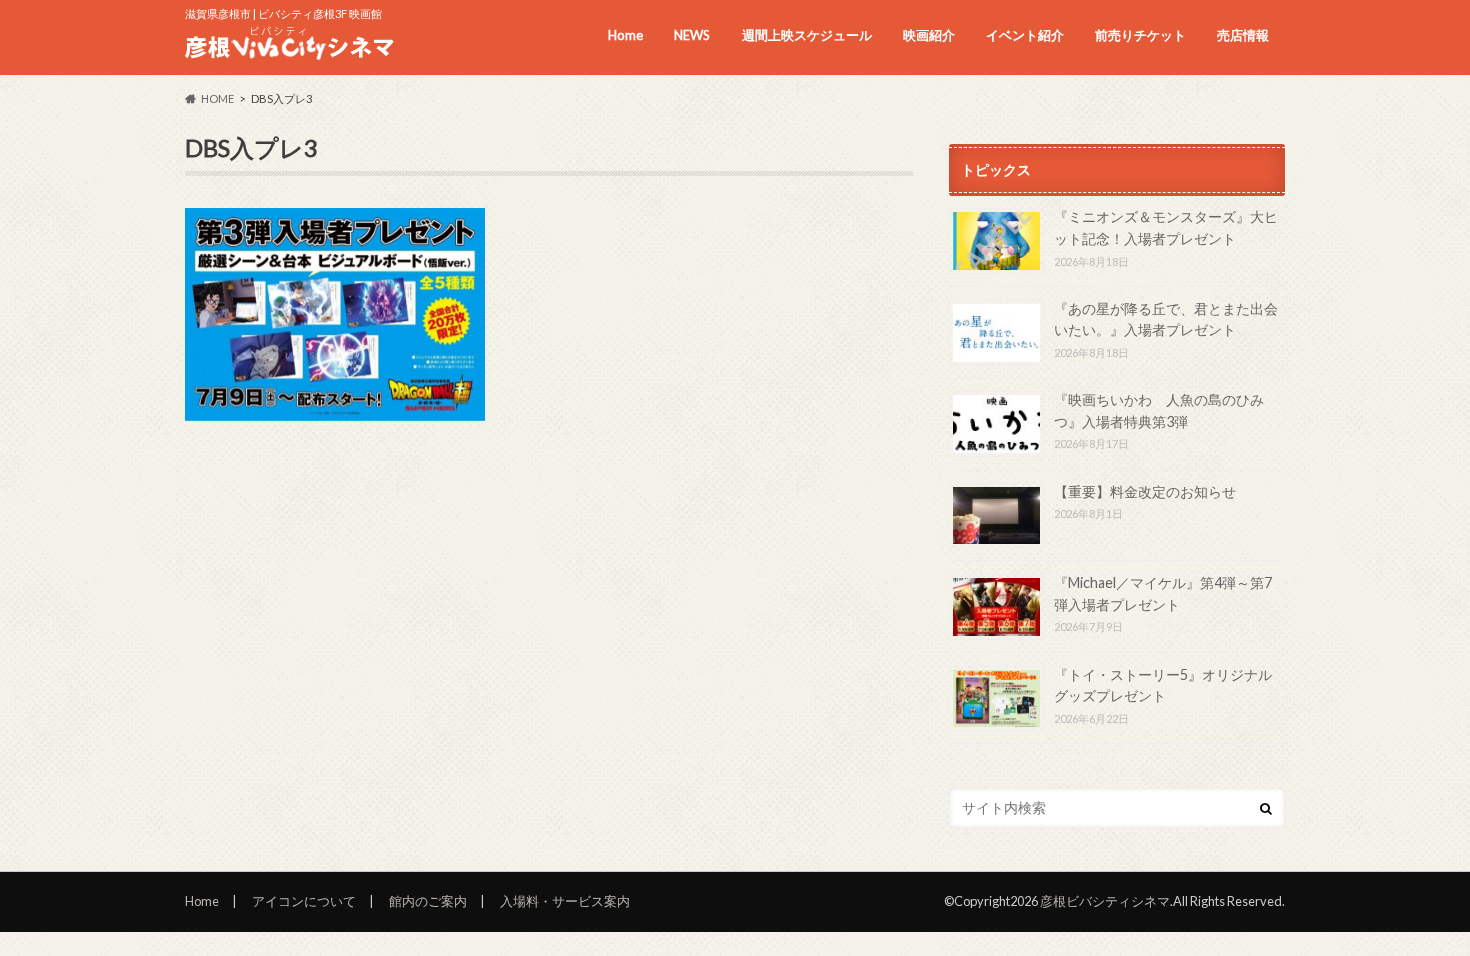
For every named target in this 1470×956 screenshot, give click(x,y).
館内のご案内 (428, 901)
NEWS (692, 35)
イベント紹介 (1025, 35)
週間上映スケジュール (807, 35)
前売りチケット (1140, 35)
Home (625, 35)
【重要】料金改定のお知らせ (1145, 491)
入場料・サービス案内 (565, 901)
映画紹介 (929, 35)
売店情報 (1243, 35)
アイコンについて (304, 901)
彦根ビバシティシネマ (1105, 901)
